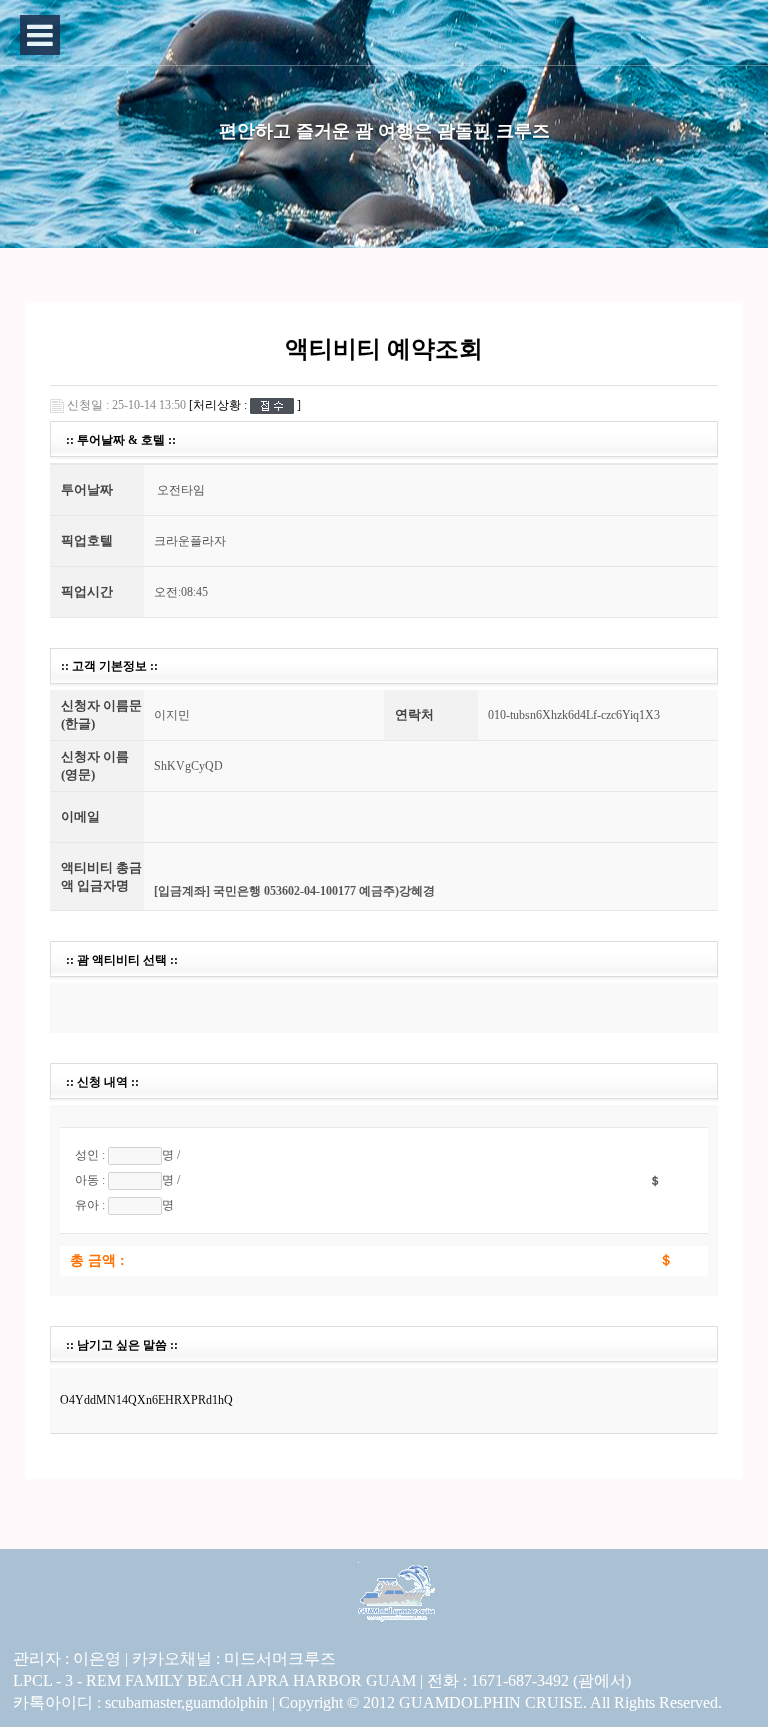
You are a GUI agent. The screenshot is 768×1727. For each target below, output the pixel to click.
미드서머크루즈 (280, 1658)
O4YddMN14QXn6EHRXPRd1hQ (146, 1400)
